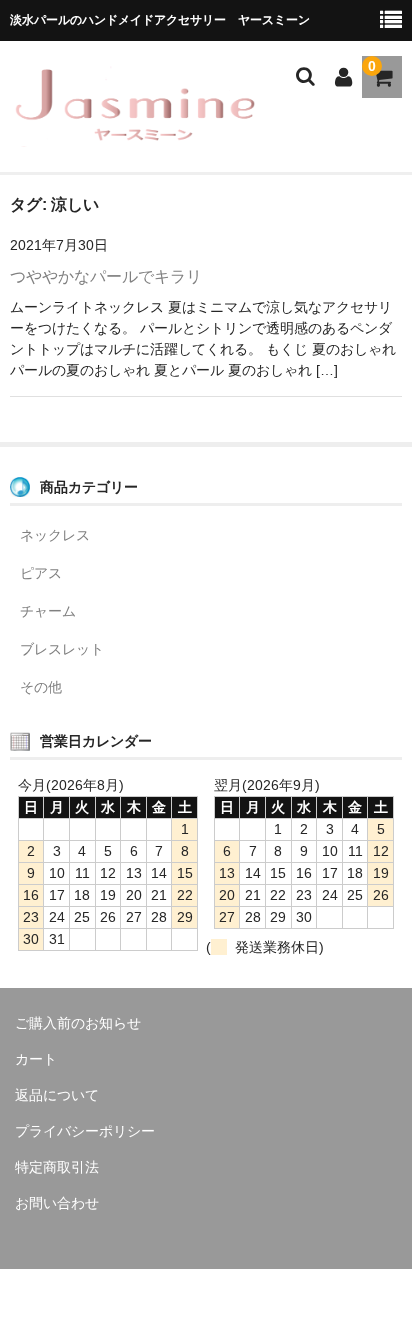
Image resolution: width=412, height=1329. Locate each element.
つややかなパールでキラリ (106, 276)
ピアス (41, 573)
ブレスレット (62, 649)
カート (36, 1059)
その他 (41, 687)
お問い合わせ (57, 1203)
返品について (57, 1095)
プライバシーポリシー (85, 1131)
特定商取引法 (57, 1167)
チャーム (48, 611)
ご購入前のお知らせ (78, 1023)
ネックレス (55, 535)
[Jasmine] (135, 134)
